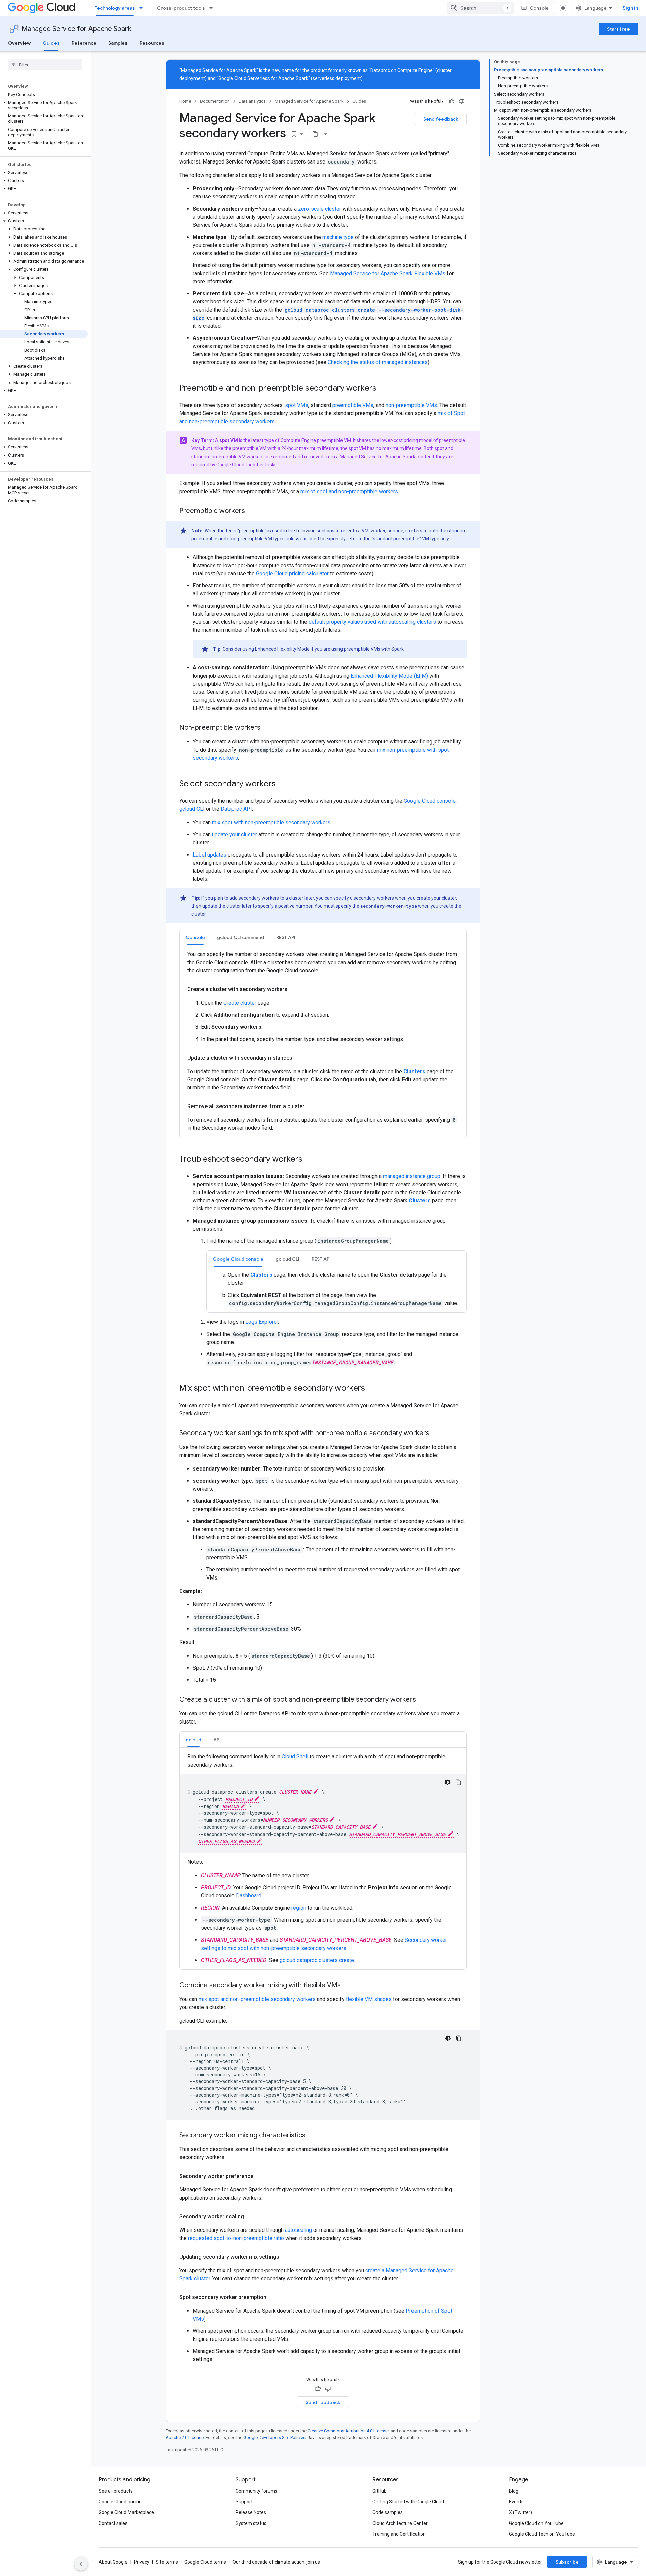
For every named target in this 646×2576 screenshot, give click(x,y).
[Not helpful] (462, 101)
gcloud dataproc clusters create (317, 1960)
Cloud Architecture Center (400, 2523)
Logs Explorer (262, 1322)
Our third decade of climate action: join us (276, 2562)
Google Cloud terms (205, 2562)
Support (244, 2502)
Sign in (630, 8)
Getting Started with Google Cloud (408, 2502)
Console (539, 8)
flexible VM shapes (369, 1999)
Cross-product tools (181, 8)
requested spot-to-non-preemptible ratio (236, 2238)
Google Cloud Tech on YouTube (542, 2534)
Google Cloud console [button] (238, 1259)
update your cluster (235, 835)
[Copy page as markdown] (315, 134)
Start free (618, 29)
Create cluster (240, 1003)
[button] (44, 105)
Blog (514, 2491)
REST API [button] (286, 937)
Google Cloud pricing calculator (292, 573)
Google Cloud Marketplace (126, 2512)
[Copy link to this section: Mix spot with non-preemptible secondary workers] (372, 1389)
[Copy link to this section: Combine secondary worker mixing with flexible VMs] (348, 1986)
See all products (116, 2491)
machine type (338, 237)
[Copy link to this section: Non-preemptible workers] (267, 728)
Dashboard (249, 1896)
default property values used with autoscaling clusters (372, 622)
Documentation (215, 101)
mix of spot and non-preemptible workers (349, 491)
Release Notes (251, 2512)
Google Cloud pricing (120, 2502)
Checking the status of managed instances (378, 362)
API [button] (217, 1740)
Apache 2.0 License (185, 2438)
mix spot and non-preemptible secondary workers (257, 1999)
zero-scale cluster (320, 209)
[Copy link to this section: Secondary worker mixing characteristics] (312, 2136)
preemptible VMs (353, 405)
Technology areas (115, 8)
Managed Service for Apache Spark (76, 29)
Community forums (256, 2491)
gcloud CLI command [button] (241, 937)
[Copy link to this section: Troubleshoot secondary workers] (309, 1160)
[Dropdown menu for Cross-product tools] (213, 8)
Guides (51, 43)
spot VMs (297, 405)
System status (251, 2523)
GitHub (380, 2491)
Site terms (167, 2562)
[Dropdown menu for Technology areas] (143, 8)
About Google (113, 2562)
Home (185, 101)
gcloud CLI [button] (288, 1259)
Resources (152, 43)
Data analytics (252, 101)
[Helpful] (452, 101)
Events (516, 2502)
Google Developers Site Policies (274, 2438)
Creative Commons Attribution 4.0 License (348, 2431)
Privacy (142, 2562)
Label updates (210, 855)
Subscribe (567, 2562)
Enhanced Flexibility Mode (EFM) (389, 676)
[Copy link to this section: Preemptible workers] (252, 511)
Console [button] (195, 937)
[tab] (195, 937)
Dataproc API (236, 809)
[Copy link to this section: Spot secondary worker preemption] (273, 2297)
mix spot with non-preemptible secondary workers (271, 822)
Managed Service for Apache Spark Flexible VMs (388, 273)
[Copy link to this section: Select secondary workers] (282, 784)
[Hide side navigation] (81, 2564)
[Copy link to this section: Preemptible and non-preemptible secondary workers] (383, 389)
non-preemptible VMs (411, 405)
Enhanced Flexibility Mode (282, 649)
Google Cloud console (430, 801)
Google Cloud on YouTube (536, 2523)
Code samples (388, 2512)
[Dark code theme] (447, 1782)
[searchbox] (45, 65)
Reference (84, 43)
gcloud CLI (192, 809)
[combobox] (480, 8)
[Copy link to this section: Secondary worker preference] (260, 2176)
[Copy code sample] (458, 1782)
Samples (118, 43)
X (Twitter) (521, 2512)
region (299, 1908)
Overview (19, 43)
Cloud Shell (295, 1757)
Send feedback (441, 119)
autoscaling (298, 2230)
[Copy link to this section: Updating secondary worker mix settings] (286, 2257)
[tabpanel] (323, 1041)
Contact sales (113, 2523)
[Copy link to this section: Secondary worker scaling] (251, 2217)
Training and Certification (399, 2534)
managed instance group (412, 1176)
